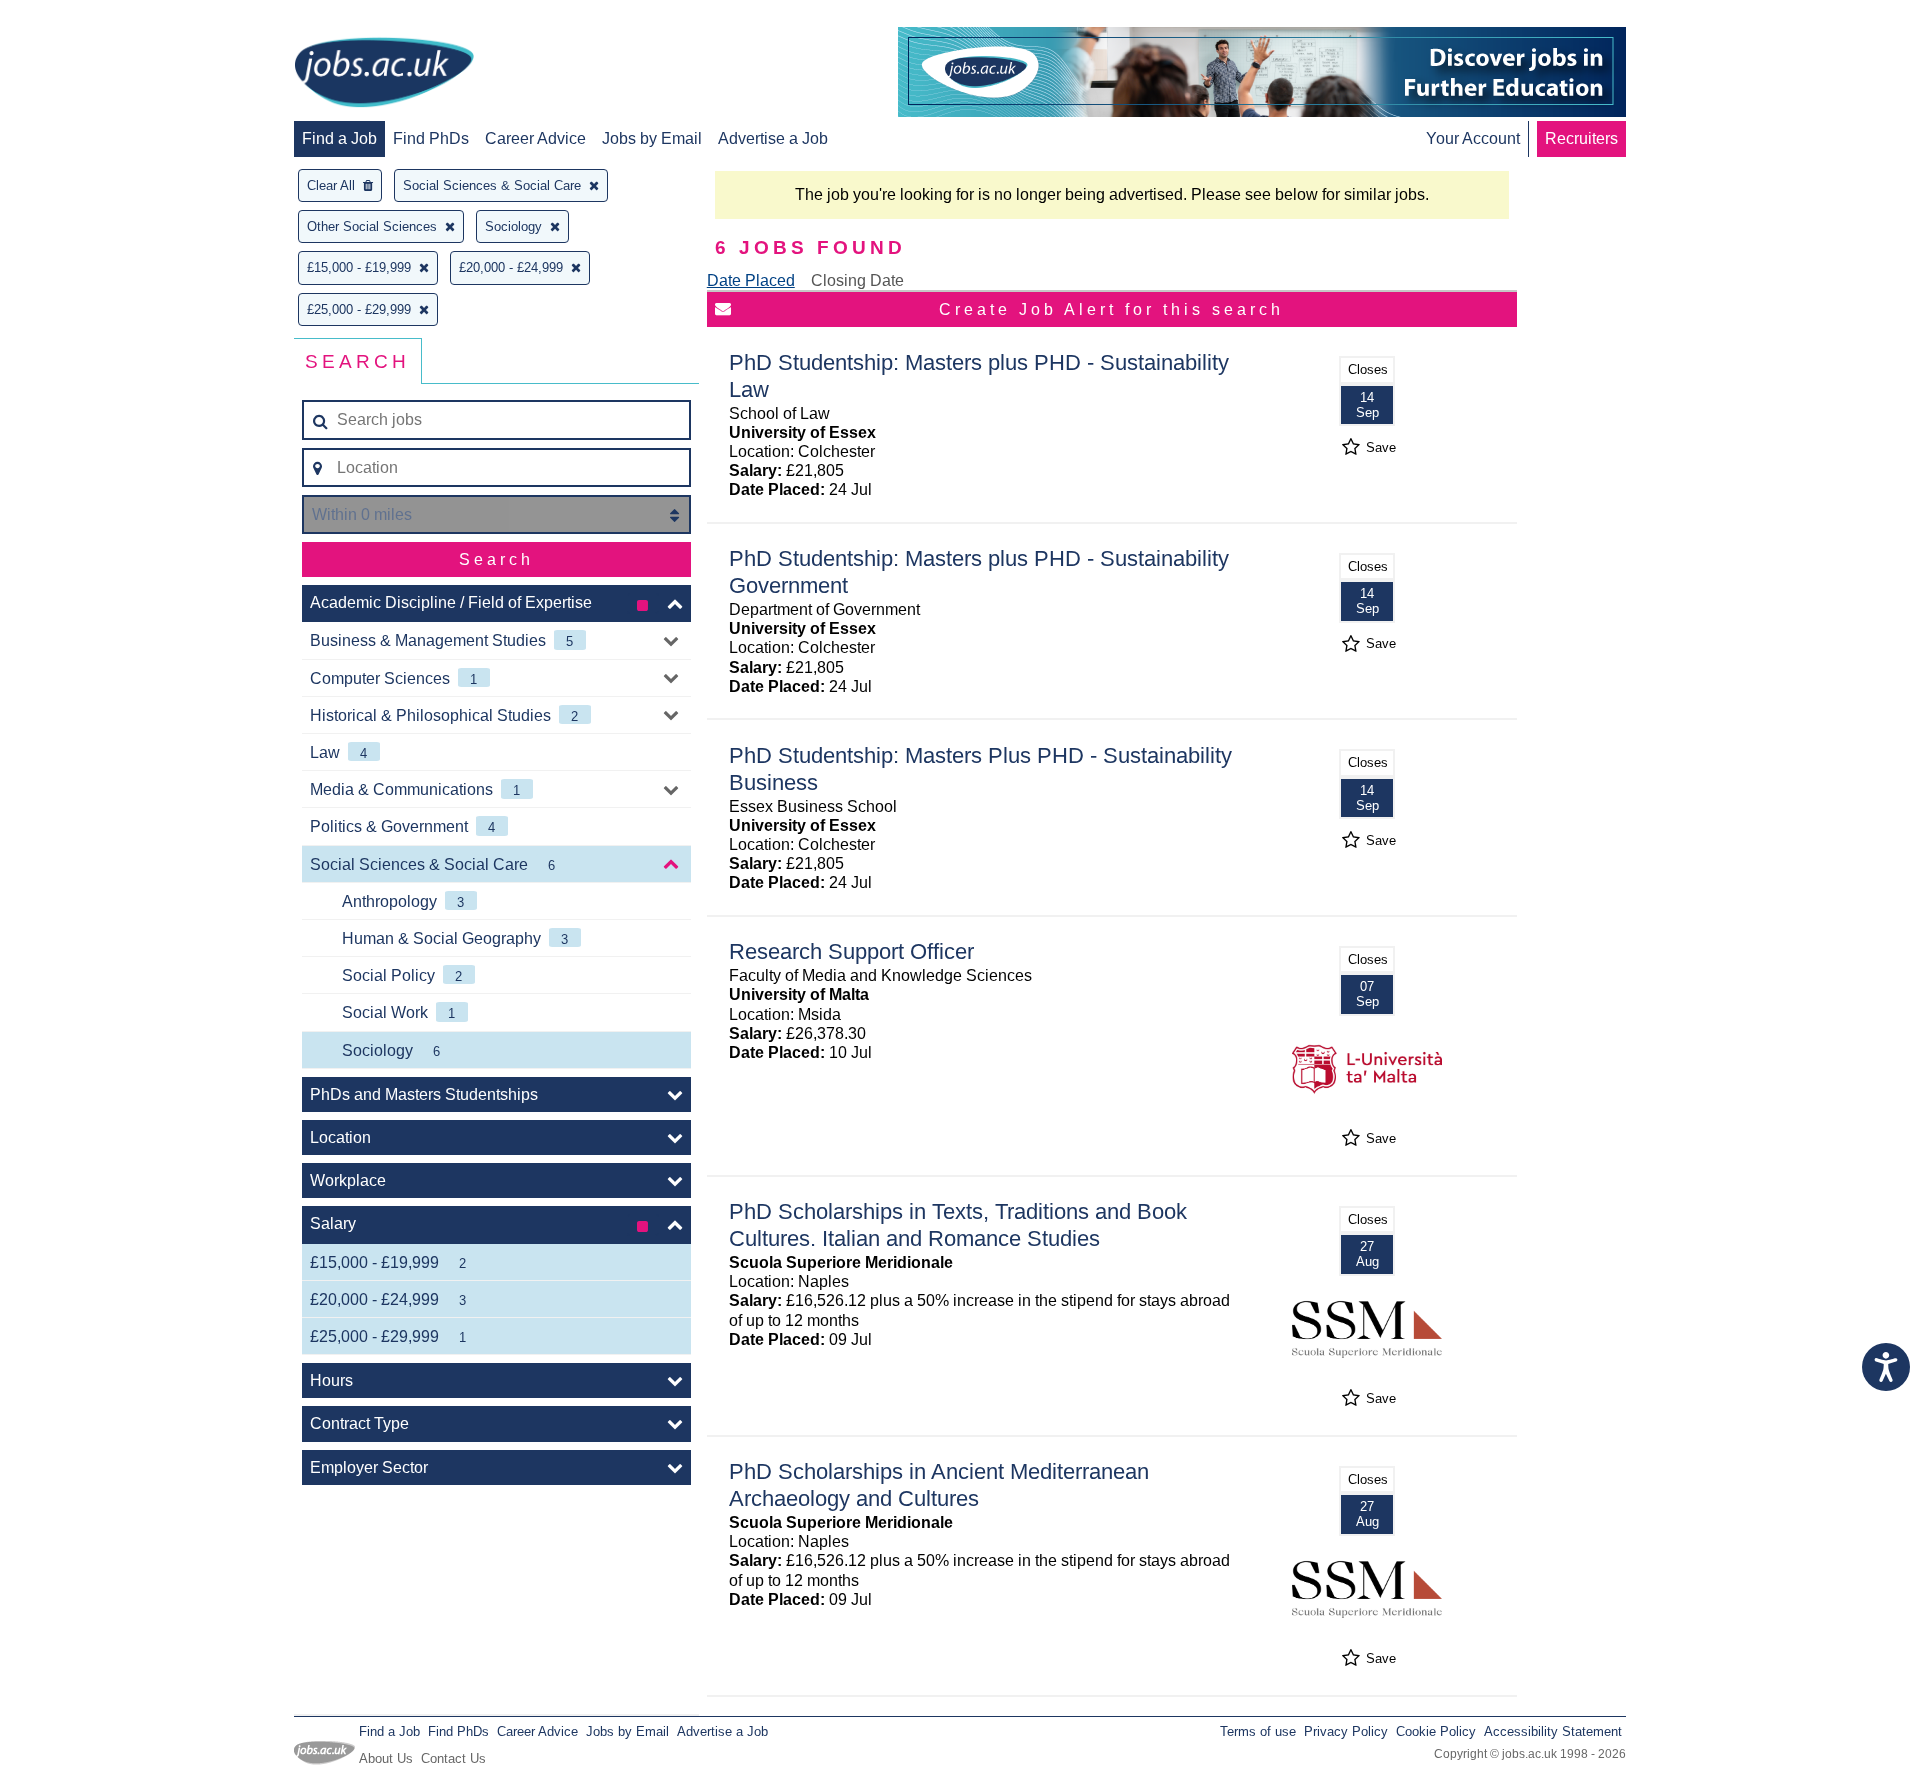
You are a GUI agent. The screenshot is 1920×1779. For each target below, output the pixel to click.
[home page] (384, 74)
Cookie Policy (1436, 1731)
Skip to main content (80, 17)
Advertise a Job (773, 138)
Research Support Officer (851, 951)
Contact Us (453, 1758)
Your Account (1473, 138)
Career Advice (535, 138)
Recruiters (1581, 138)
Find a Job (339, 138)
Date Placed (751, 280)
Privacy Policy (1346, 1731)
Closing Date (857, 280)
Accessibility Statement (1553, 1731)
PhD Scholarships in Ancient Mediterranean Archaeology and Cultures (939, 1485)
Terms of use (1258, 1731)
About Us (386, 1758)
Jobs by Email (652, 138)
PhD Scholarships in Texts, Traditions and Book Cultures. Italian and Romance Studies (958, 1225)
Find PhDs (431, 138)
